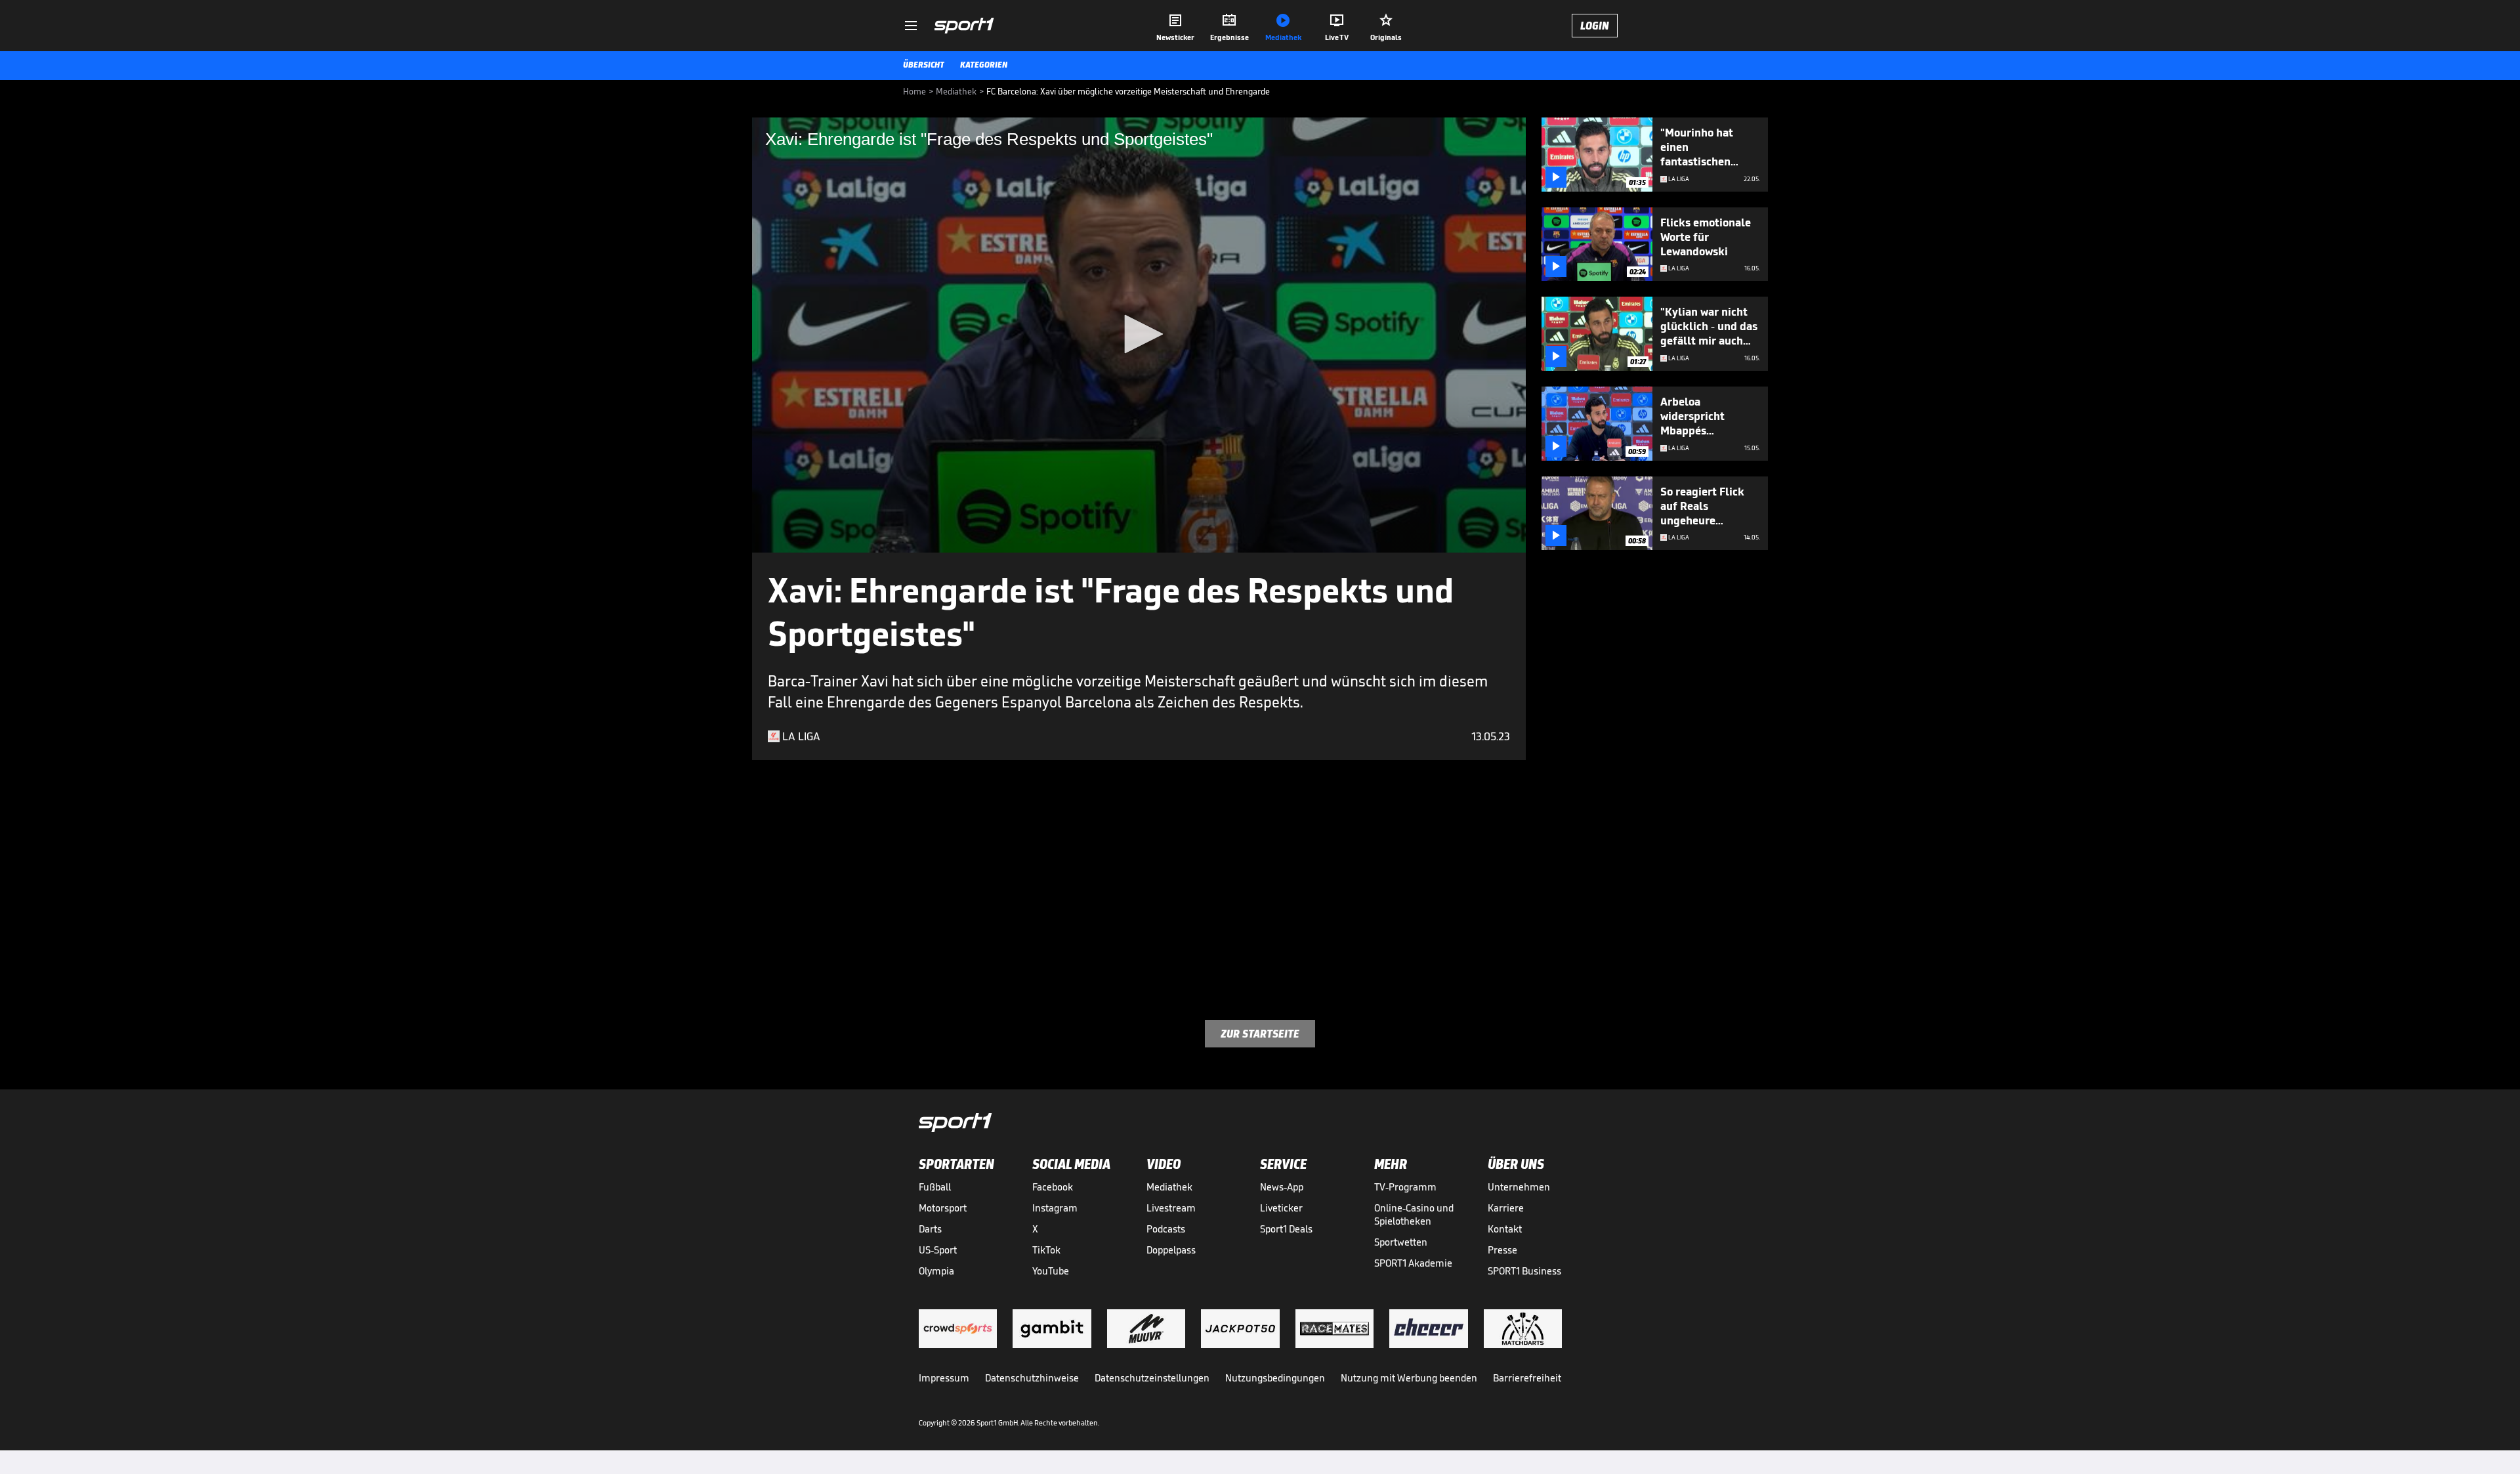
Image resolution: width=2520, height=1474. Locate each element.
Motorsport (943, 1208)
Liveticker (1281, 1208)
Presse (1502, 1250)
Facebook (1053, 1187)
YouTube (1051, 1271)
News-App (1282, 1187)
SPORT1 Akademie (1413, 1263)
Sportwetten (1401, 1242)
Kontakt (1505, 1229)
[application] (1139, 335)
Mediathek (1169, 1187)
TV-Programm (1405, 1187)
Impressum (944, 1378)
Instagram (1055, 1208)
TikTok (1046, 1250)
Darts (930, 1229)
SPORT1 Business (1524, 1271)
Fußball (935, 1187)
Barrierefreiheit (1527, 1378)
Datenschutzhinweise (1032, 1378)
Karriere (1506, 1208)
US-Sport (938, 1250)
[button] (1139, 334)
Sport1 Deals (1286, 1229)
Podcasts (1166, 1229)
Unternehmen (1519, 1187)
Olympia (936, 1271)
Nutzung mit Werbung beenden (1409, 1378)
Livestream (1171, 1208)
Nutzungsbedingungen (1275, 1378)
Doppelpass (1171, 1250)
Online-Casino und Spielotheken (1414, 1214)
